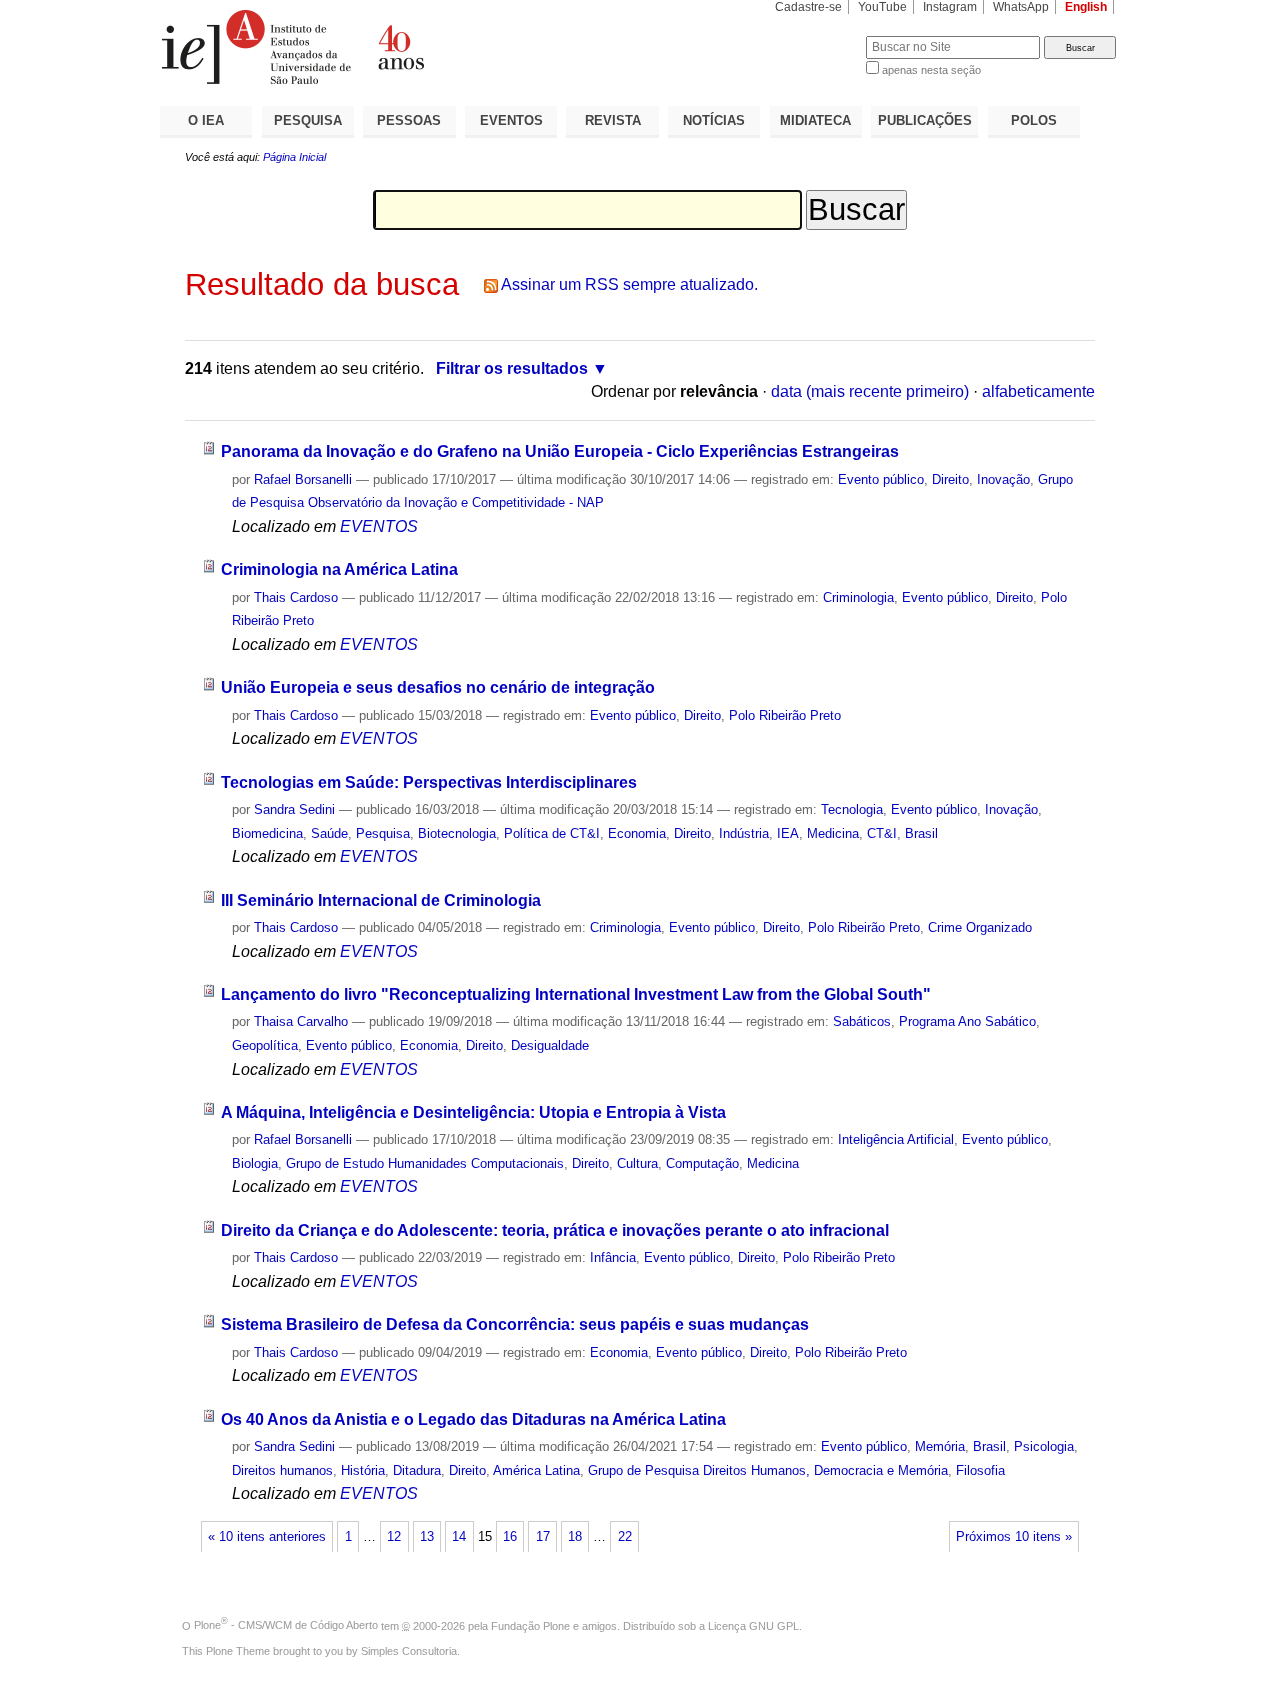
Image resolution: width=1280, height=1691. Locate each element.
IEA (788, 833)
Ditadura (417, 1470)
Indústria (744, 833)
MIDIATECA (815, 120)
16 (510, 1537)
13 (427, 1537)
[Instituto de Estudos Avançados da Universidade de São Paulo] (400, 47)
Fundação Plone (530, 1625)
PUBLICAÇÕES (925, 120)
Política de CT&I (552, 833)
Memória (940, 1446)
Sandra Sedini (294, 809)
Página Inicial (294, 157)
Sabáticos (862, 1021)
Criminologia (858, 597)
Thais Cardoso (296, 597)
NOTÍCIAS (714, 120)
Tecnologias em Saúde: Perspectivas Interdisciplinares (429, 782)
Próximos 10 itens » (1014, 1537)
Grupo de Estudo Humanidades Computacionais (425, 1163)
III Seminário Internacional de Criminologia (381, 900)
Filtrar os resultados (512, 368)
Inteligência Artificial (896, 1139)
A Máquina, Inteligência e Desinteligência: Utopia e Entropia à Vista (473, 1112)
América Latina (536, 1470)
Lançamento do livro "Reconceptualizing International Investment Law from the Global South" (576, 994)
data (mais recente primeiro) (870, 391)
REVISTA (613, 120)
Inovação (1003, 479)
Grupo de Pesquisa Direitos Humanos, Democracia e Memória (768, 1470)
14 (459, 1537)
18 (575, 1537)
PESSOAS (409, 120)
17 (543, 1537)
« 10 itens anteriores (267, 1537)
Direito (950, 479)
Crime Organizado (980, 927)
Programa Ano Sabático (967, 1021)
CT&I (882, 833)
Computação (702, 1163)
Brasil (921, 833)
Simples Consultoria (409, 1651)
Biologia (255, 1163)
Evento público (881, 479)
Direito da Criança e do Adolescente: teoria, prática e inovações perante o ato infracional (555, 1230)
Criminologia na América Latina (339, 569)
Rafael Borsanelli (303, 479)
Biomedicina (267, 833)
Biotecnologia (457, 833)
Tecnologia (852, 809)
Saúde (329, 833)
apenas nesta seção (931, 70)
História (363, 1470)
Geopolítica (265, 1045)
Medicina (833, 833)
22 (625, 1537)
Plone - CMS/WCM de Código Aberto (286, 1625)
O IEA (206, 120)
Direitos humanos (282, 1470)
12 (394, 1537)
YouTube (882, 7)
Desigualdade (550, 1045)
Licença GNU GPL (753, 1625)
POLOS (1034, 120)
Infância (613, 1257)
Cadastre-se (808, 7)
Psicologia (1044, 1446)
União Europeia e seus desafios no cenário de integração (438, 687)
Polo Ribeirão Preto (785, 715)
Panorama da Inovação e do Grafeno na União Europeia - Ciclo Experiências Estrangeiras (560, 451)
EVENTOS (511, 120)
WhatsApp (1021, 7)
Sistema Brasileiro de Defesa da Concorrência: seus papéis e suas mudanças (515, 1324)
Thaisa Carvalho (301, 1021)
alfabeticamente (1038, 391)
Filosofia (980, 1470)
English (1086, 7)
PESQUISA (308, 120)
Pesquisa (383, 833)
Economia (637, 833)
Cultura (637, 1163)
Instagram (950, 7)
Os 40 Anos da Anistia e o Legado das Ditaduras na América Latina (473, 1419)
